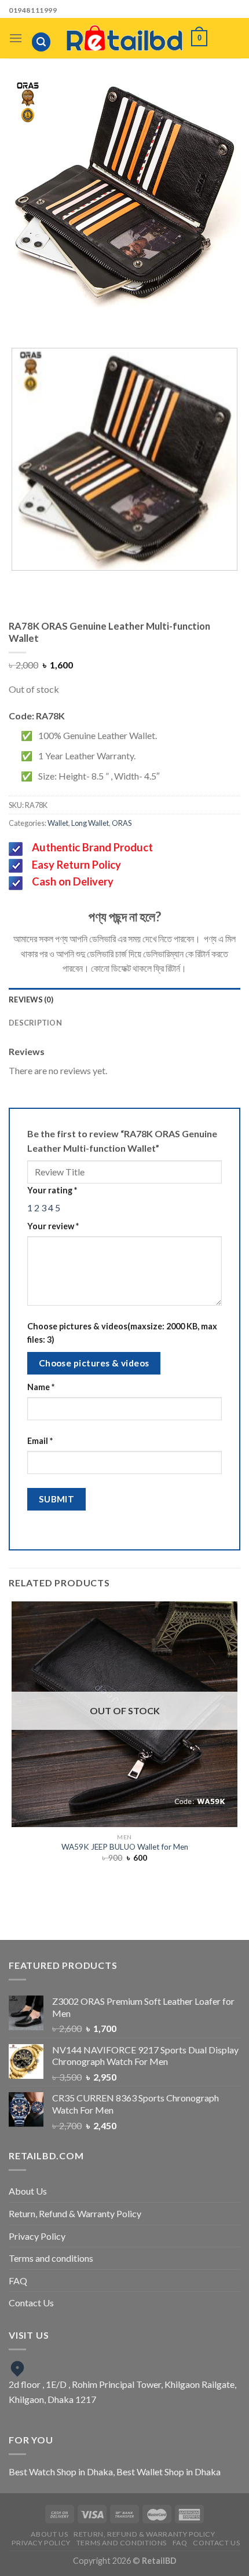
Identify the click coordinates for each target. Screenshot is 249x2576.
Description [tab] (35, 1023)
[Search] (41, 42)
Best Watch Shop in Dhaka (61, 2472)
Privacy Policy (37, 2236)
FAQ (18, 2281)
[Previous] (104, 319)
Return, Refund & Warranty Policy (75, 2213)
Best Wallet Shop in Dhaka (169, 2472)
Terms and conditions (51, 2258)
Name (41, 1387)
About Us (28, 2191)
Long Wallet (90, 823)
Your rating (52, 1190)
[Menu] (16, 38)
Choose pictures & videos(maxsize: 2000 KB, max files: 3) (122, 1333)
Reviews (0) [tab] (31, 999)
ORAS (122, 823)
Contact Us (31, 2303)
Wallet (58, 823)
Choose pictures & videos (94, 1363)
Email (40, 1441)
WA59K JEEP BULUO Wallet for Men (125, 1847)
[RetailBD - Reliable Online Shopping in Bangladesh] (124, 38)
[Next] (136, 319)
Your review (53, 1226)
